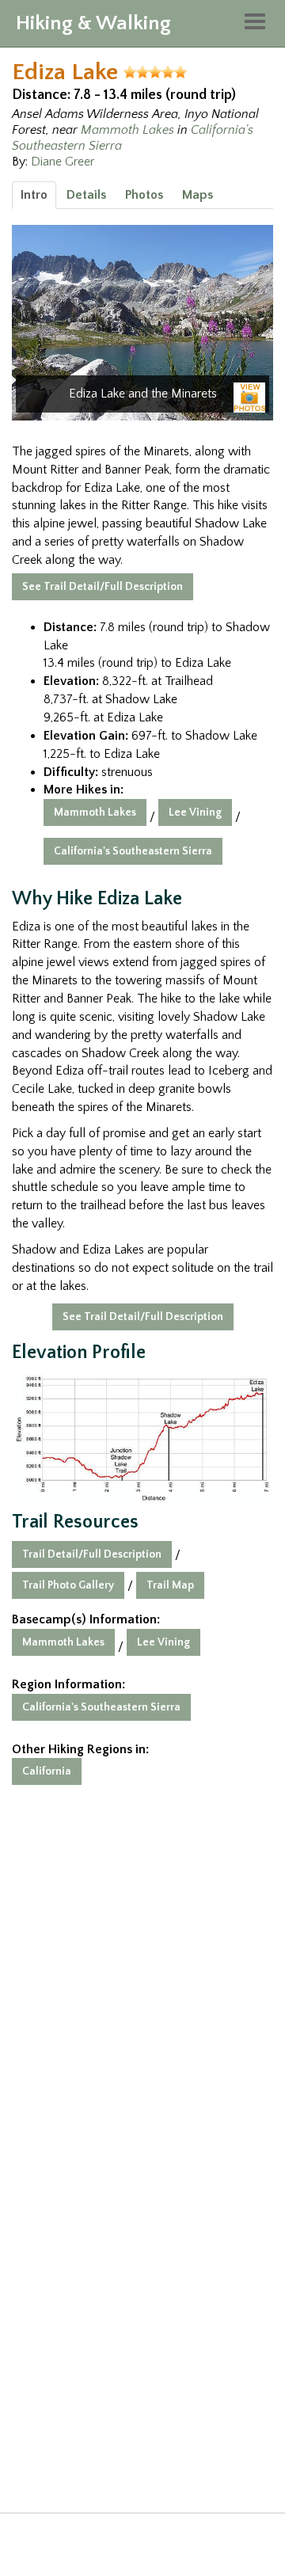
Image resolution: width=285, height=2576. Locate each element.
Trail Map (170, 1585)
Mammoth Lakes (127, 130)
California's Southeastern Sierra (133, 851)
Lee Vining (195, 812)
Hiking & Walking (93, 23)
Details (86, 195)
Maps (198, 195)
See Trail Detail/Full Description (103, 587)
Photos (144, 195)
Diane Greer (63, 162)
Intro (34, 195)
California (47, 1771)
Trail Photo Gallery (68, 1585)
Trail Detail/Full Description (92, 1554)
